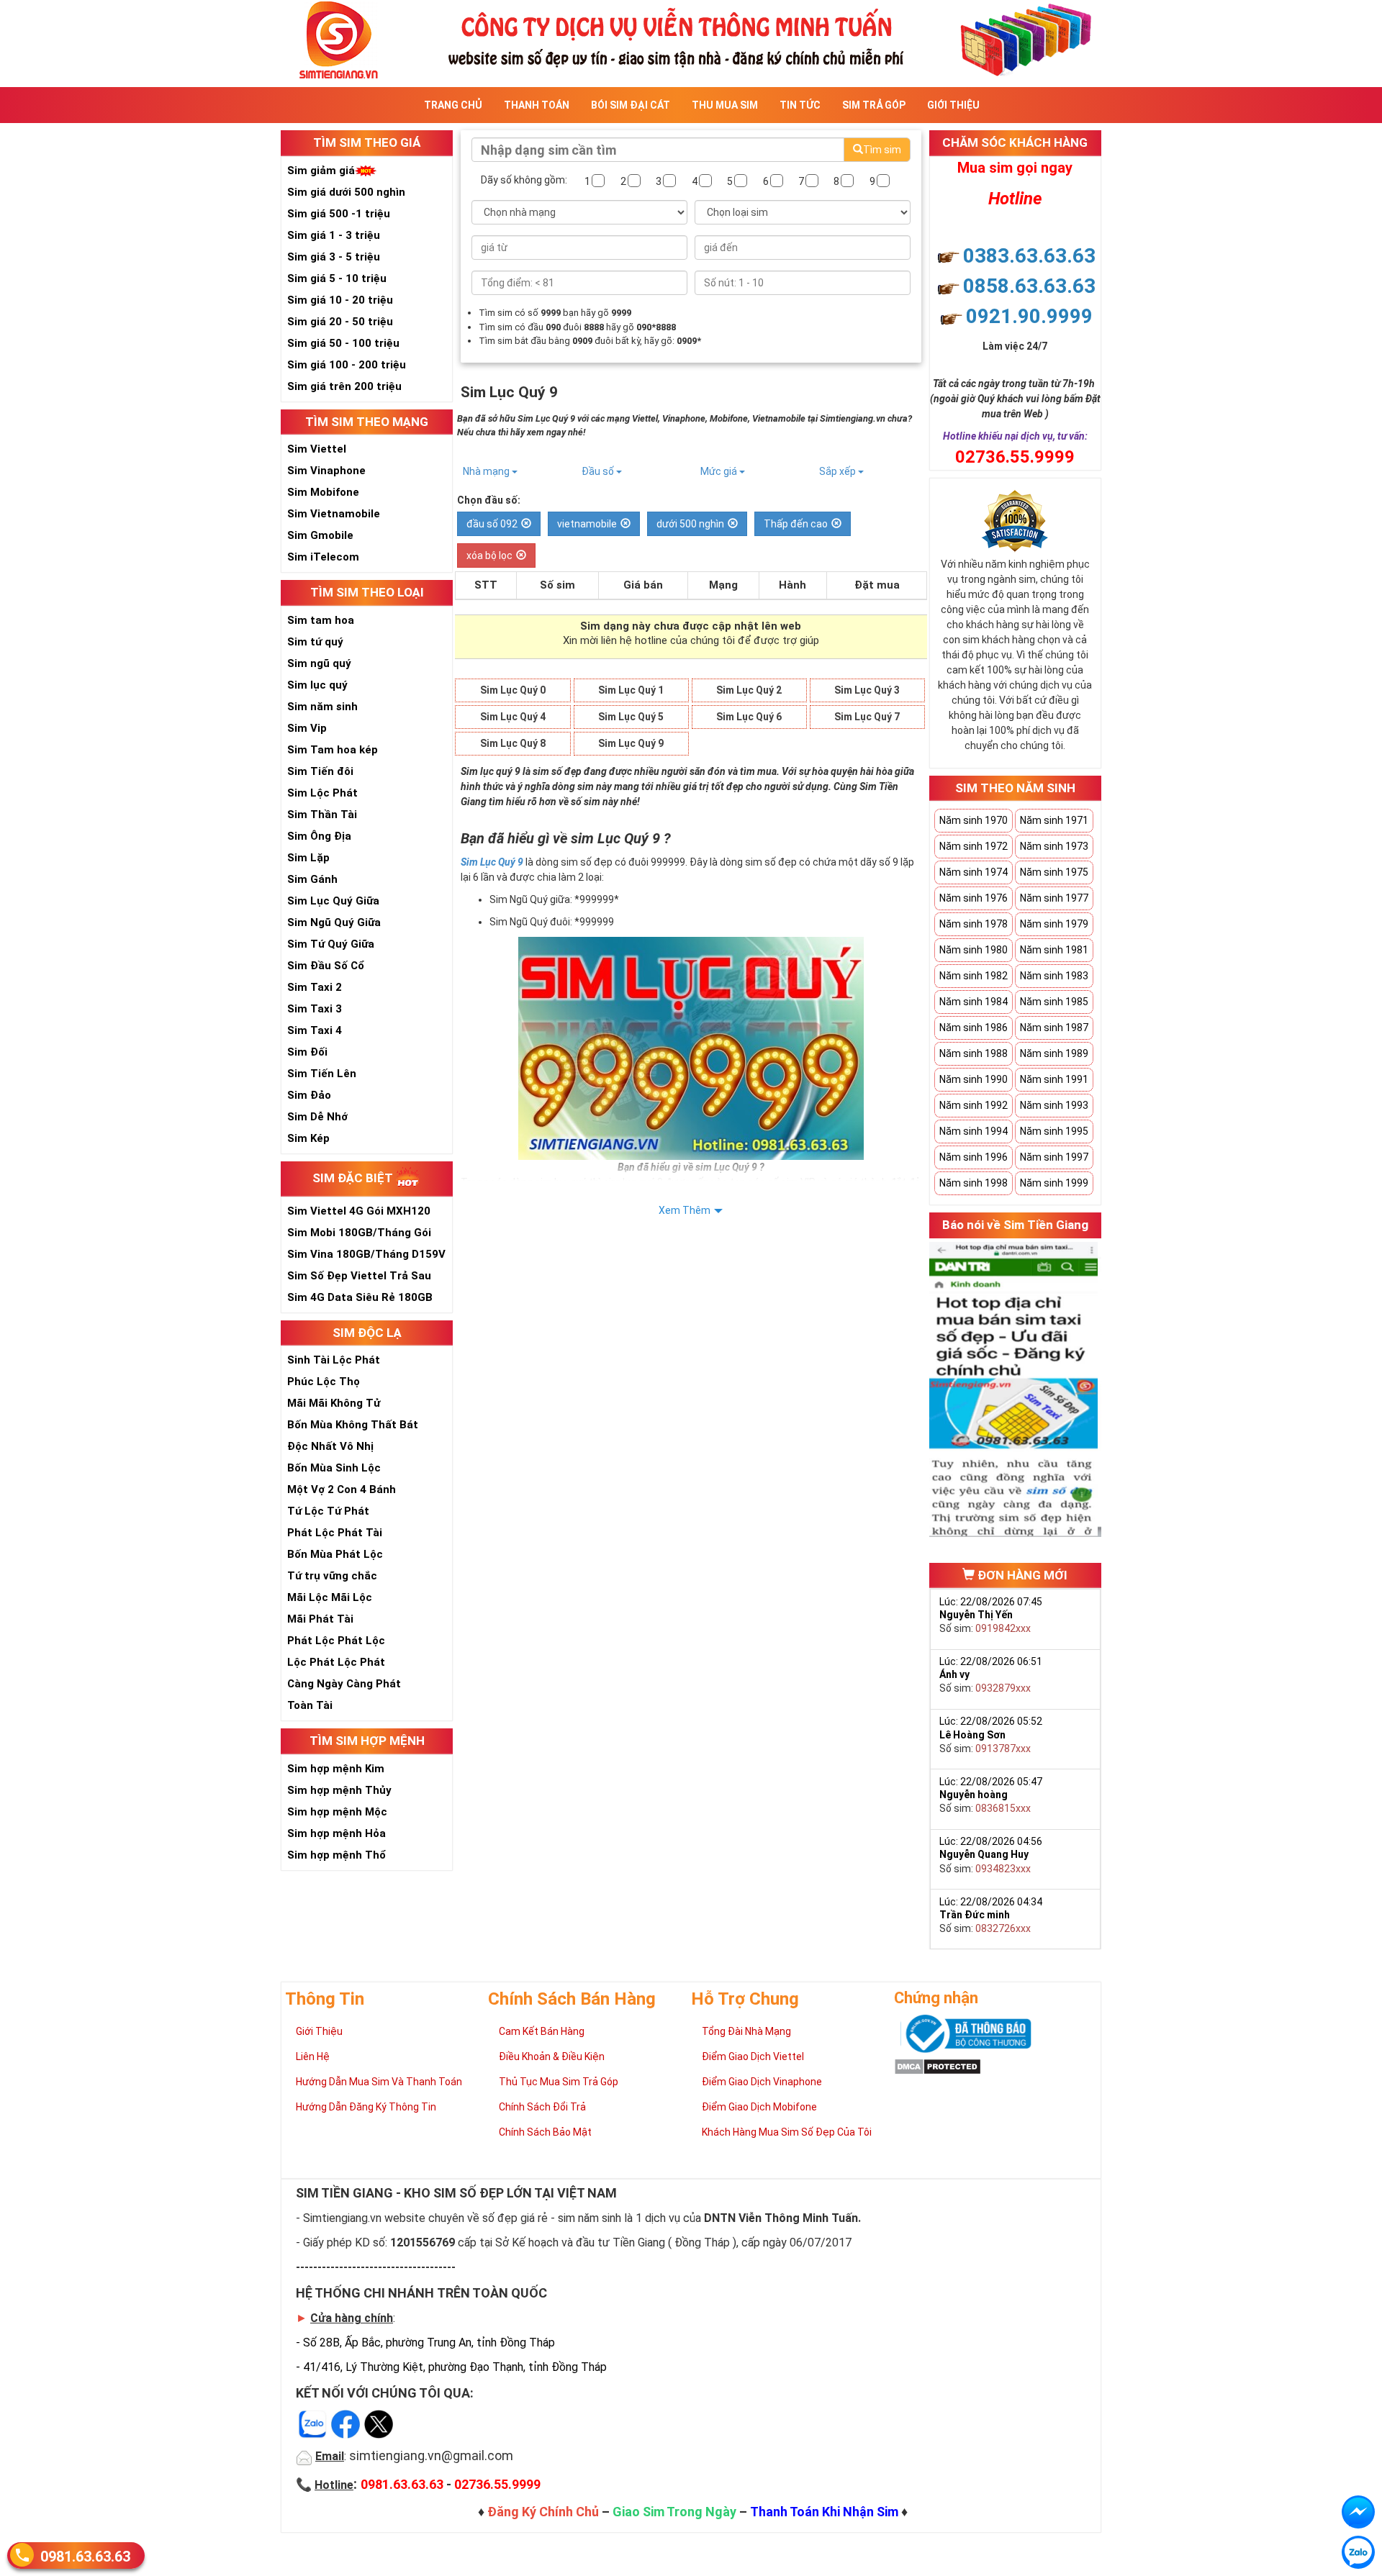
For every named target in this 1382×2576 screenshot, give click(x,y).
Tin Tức (800, 105)
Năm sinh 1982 (974, 976)
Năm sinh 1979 (1054, 924)
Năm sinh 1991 (1054, 1079)
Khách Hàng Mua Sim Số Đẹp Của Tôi (787, 2132)
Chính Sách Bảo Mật (545, 2132)
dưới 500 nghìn (690, 524)
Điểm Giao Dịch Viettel (753, 2056)
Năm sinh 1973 (1054, 846)
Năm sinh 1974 (974, 872)
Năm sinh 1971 (1054, 820)
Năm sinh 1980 (974, 950)
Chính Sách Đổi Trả (542, 2107)
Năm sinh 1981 (1054, 950)
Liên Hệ (313, 2056)
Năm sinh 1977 (1054, 898)
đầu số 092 (492, 524)
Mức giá (720, 471)
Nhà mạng (487, 471)
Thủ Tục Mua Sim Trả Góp (559, 2082)
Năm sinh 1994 (974, 1131)
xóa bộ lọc (489, 555)
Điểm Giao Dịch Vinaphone (762, 2082)
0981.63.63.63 (85, 2557)
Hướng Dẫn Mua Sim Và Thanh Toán (379, 2082)
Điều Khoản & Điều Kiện (552, 2056)
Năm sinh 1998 (974, 1183)
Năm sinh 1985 (1054, 1002)
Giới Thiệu (953, 105)
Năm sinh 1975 (1054, 872)
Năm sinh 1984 (974, 1002)
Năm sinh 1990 (974, 1079)
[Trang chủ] (691, 38)
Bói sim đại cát (631, 105)
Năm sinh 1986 (974, 1028)
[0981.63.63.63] (1358, 2552)
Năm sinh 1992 (974, 1105)
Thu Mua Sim (725, 105)
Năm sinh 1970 (974, 820)
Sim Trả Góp (874, 105)
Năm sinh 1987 (1054, 1028)
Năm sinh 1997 (1054, 1157)
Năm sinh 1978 (974, 924)
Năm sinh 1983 (1054, 976)
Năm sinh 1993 (1054, 1105)
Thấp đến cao (796, 524)
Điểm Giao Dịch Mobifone (759, 2107)
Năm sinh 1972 (974, 846)
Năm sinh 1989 (1054, 1053)
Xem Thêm (685, 1210)
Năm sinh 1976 (974, 898)
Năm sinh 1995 (1054, 1131)
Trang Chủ (453, 105)
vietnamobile (587, 524)
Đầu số (599, 471)
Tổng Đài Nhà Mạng (746, 2031)
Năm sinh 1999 (1054, 1183)
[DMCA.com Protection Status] (938, 2066)
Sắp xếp (839, 471)
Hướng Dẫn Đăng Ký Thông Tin (366, 2107)
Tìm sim (882, 150)
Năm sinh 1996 (974, 1157)
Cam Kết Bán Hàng (542, 2031)
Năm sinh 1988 (974, 1053)
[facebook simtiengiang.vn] (1358, 2512)
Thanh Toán (537, 105)
